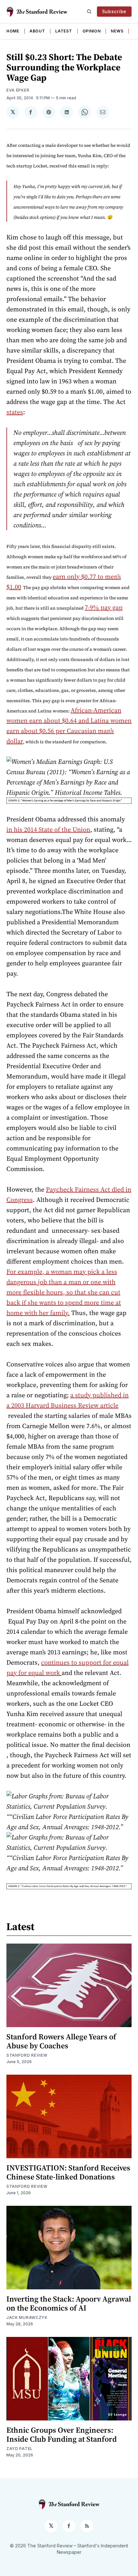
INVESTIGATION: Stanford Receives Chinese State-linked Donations (68, 2172)
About (37, 31)
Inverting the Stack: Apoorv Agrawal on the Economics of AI (69, 2303)
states (15, 412)
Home (13, 31)
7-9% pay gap (104, 607)
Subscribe (114, 11)
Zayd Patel (20, 2449)
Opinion (92, 31)
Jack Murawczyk (27, 2317)
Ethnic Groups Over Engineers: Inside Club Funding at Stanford (62, 2434)
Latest (64, 31)
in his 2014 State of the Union (48, 829)
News (117, 31)
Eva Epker (18, 90)
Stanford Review (27, 2055)
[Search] (89, 12)
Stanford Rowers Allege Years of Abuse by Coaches (61, 2041)
